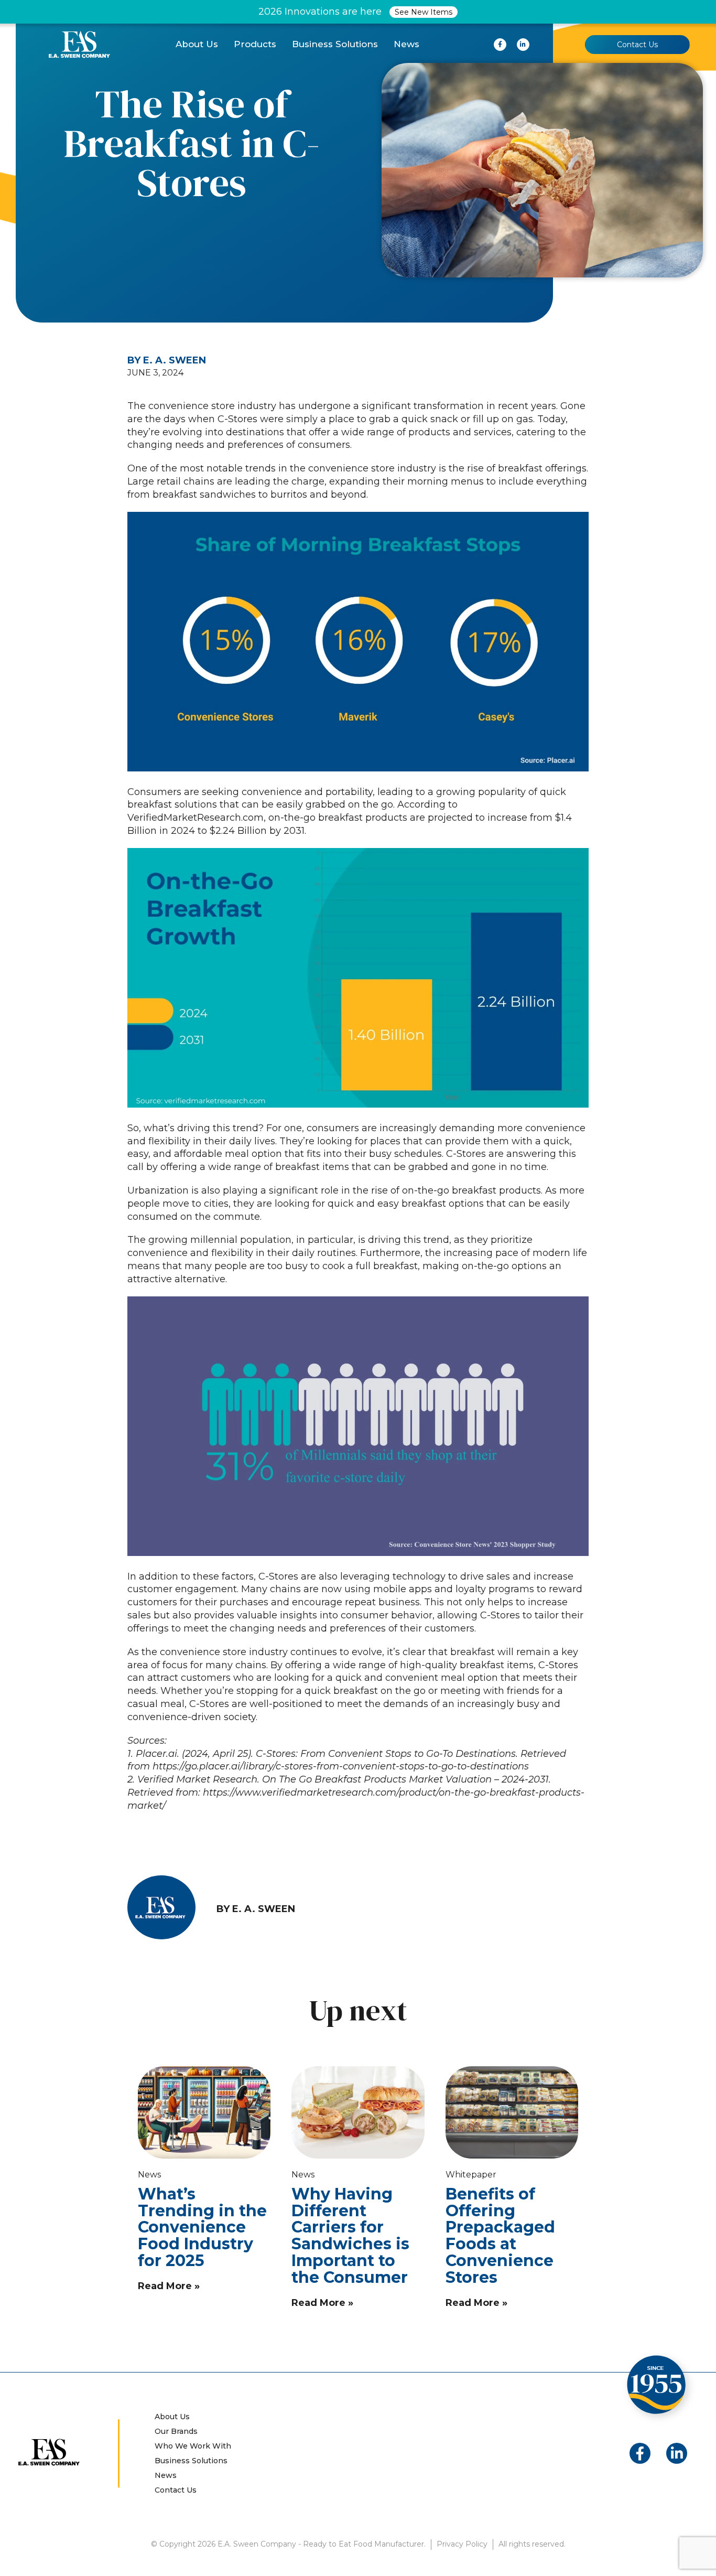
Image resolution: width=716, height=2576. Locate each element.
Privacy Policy (462, 2544)
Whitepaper (471, 2175)
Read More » (169, 2286)
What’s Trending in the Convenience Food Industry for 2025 (202, 2227)
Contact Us (637, 45)
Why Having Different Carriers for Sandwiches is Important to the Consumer (350, 2236)
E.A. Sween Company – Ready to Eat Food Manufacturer (79, 44)
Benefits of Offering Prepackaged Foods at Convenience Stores (500, 2236)
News (149, 2175)
